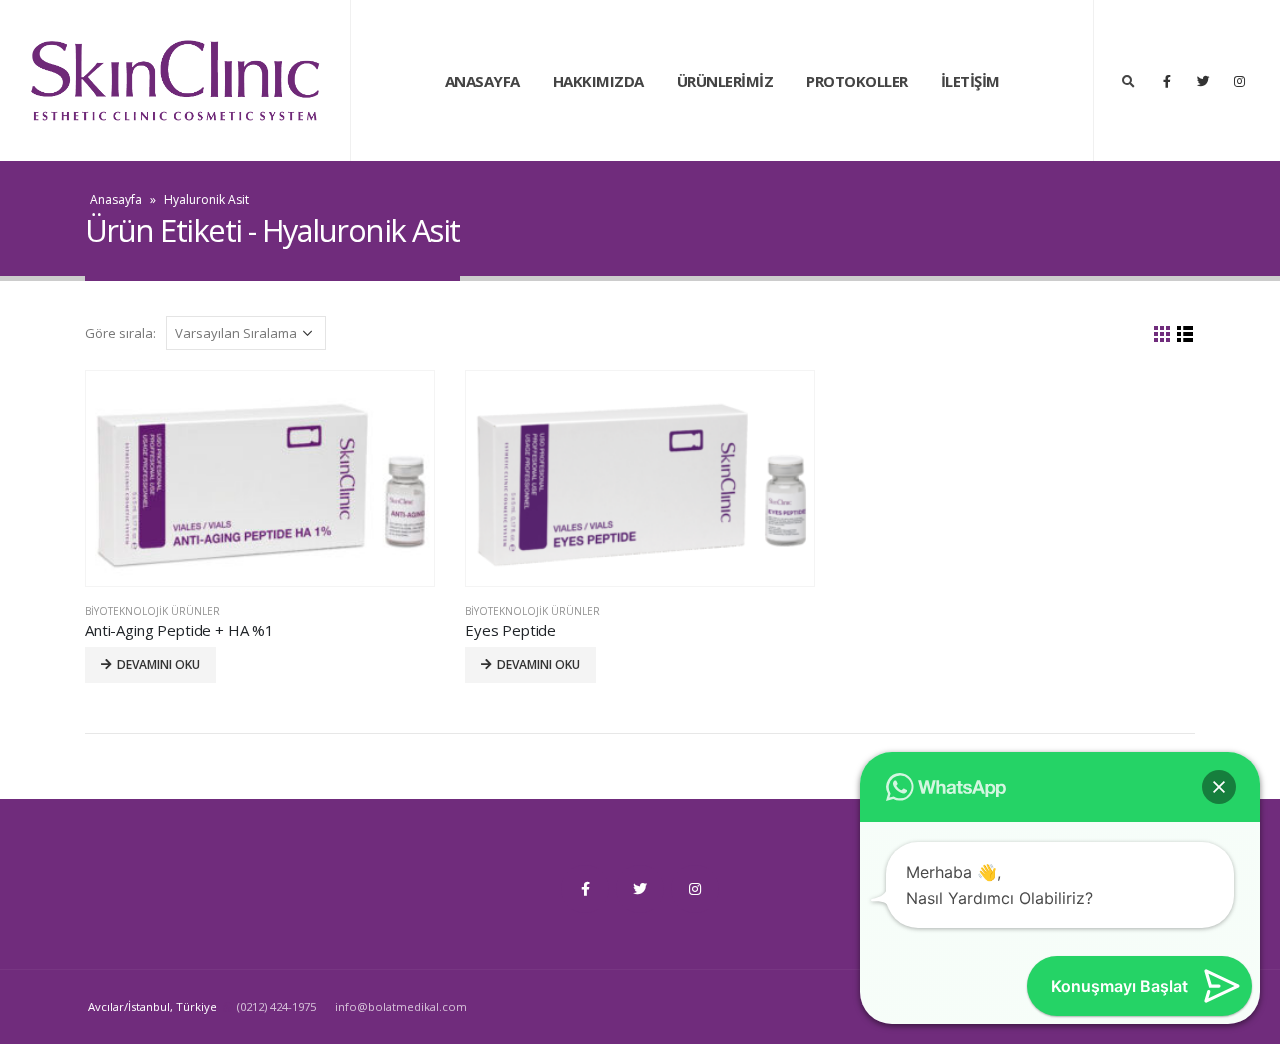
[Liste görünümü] (1185, 334)
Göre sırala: (120, 333)
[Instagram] (1239, 81)
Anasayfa (116, 199)
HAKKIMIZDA (598, 81)
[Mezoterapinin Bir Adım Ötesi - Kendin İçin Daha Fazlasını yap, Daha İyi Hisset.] (175, 80)
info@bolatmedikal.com (401, 1006)
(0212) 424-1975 (278, 1006)
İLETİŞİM (970, 81)
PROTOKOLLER (857, 81)
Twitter (640, 889)
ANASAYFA (482, 81)
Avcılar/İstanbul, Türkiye (152, 1006)
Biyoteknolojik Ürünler (152, 611)
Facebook (585, 889)
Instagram (695, 889)
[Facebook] (1167, 81)
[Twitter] (1203, 81)
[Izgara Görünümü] (1162, 334)
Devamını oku (158, 664)
